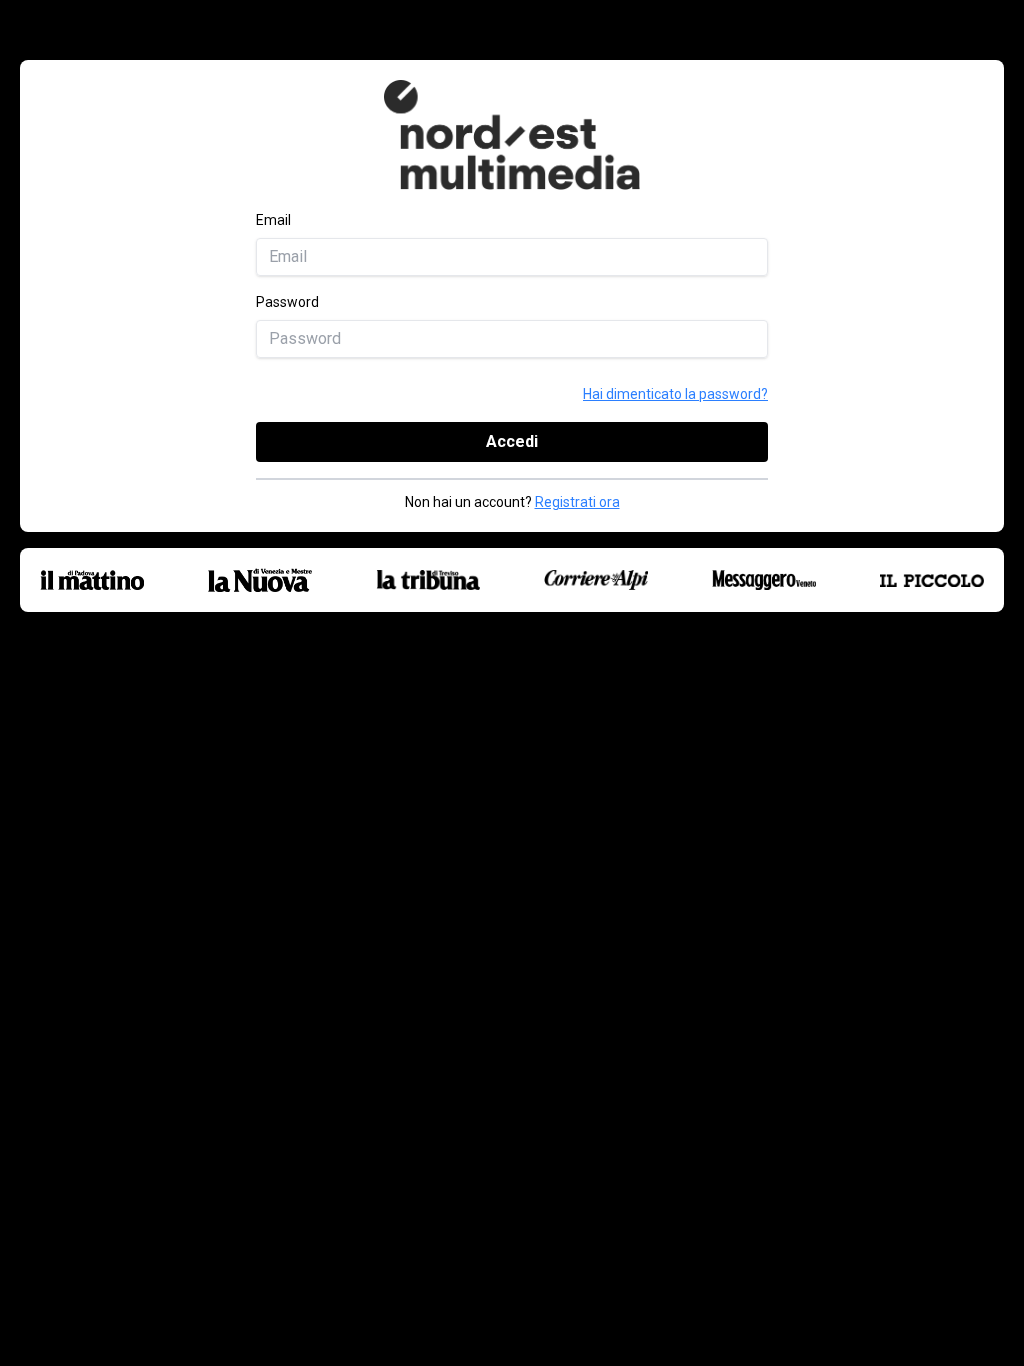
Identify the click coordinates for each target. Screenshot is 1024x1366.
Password (287, 302)
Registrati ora (577, 502)
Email (273, 220)
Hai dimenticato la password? (675, 394)
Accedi (512, 441)
